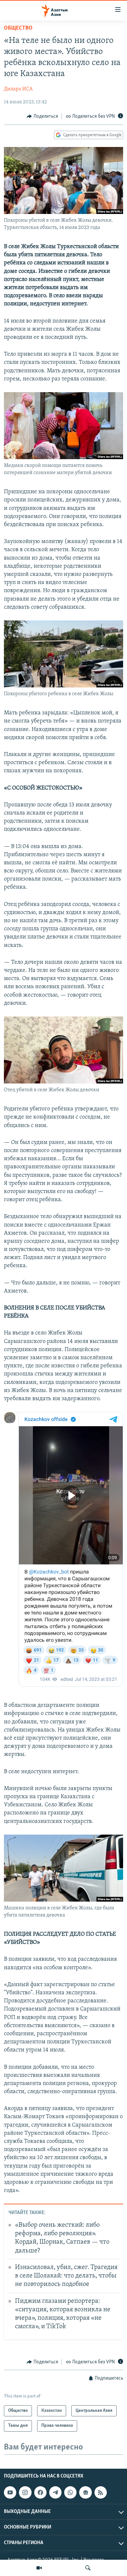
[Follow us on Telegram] (55, 2492)
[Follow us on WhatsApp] (70, 2492)
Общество (18, 28)
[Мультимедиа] (39, 2568)
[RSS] (101, 2492)
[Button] (42, 116)
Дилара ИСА (18, 89)
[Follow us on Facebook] (40, 2492)
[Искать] (88, 2568)
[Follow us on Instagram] (25, 2492)
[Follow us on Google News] (85, 2492)
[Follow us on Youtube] (10, 2492)
